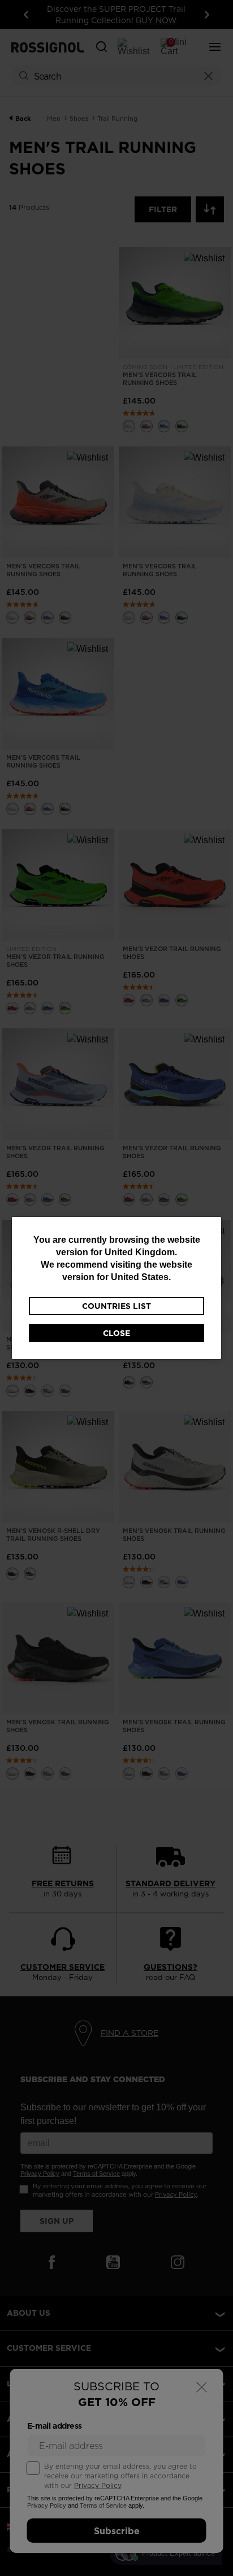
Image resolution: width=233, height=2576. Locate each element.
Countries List (116, 1306)
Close (116, 1333)
